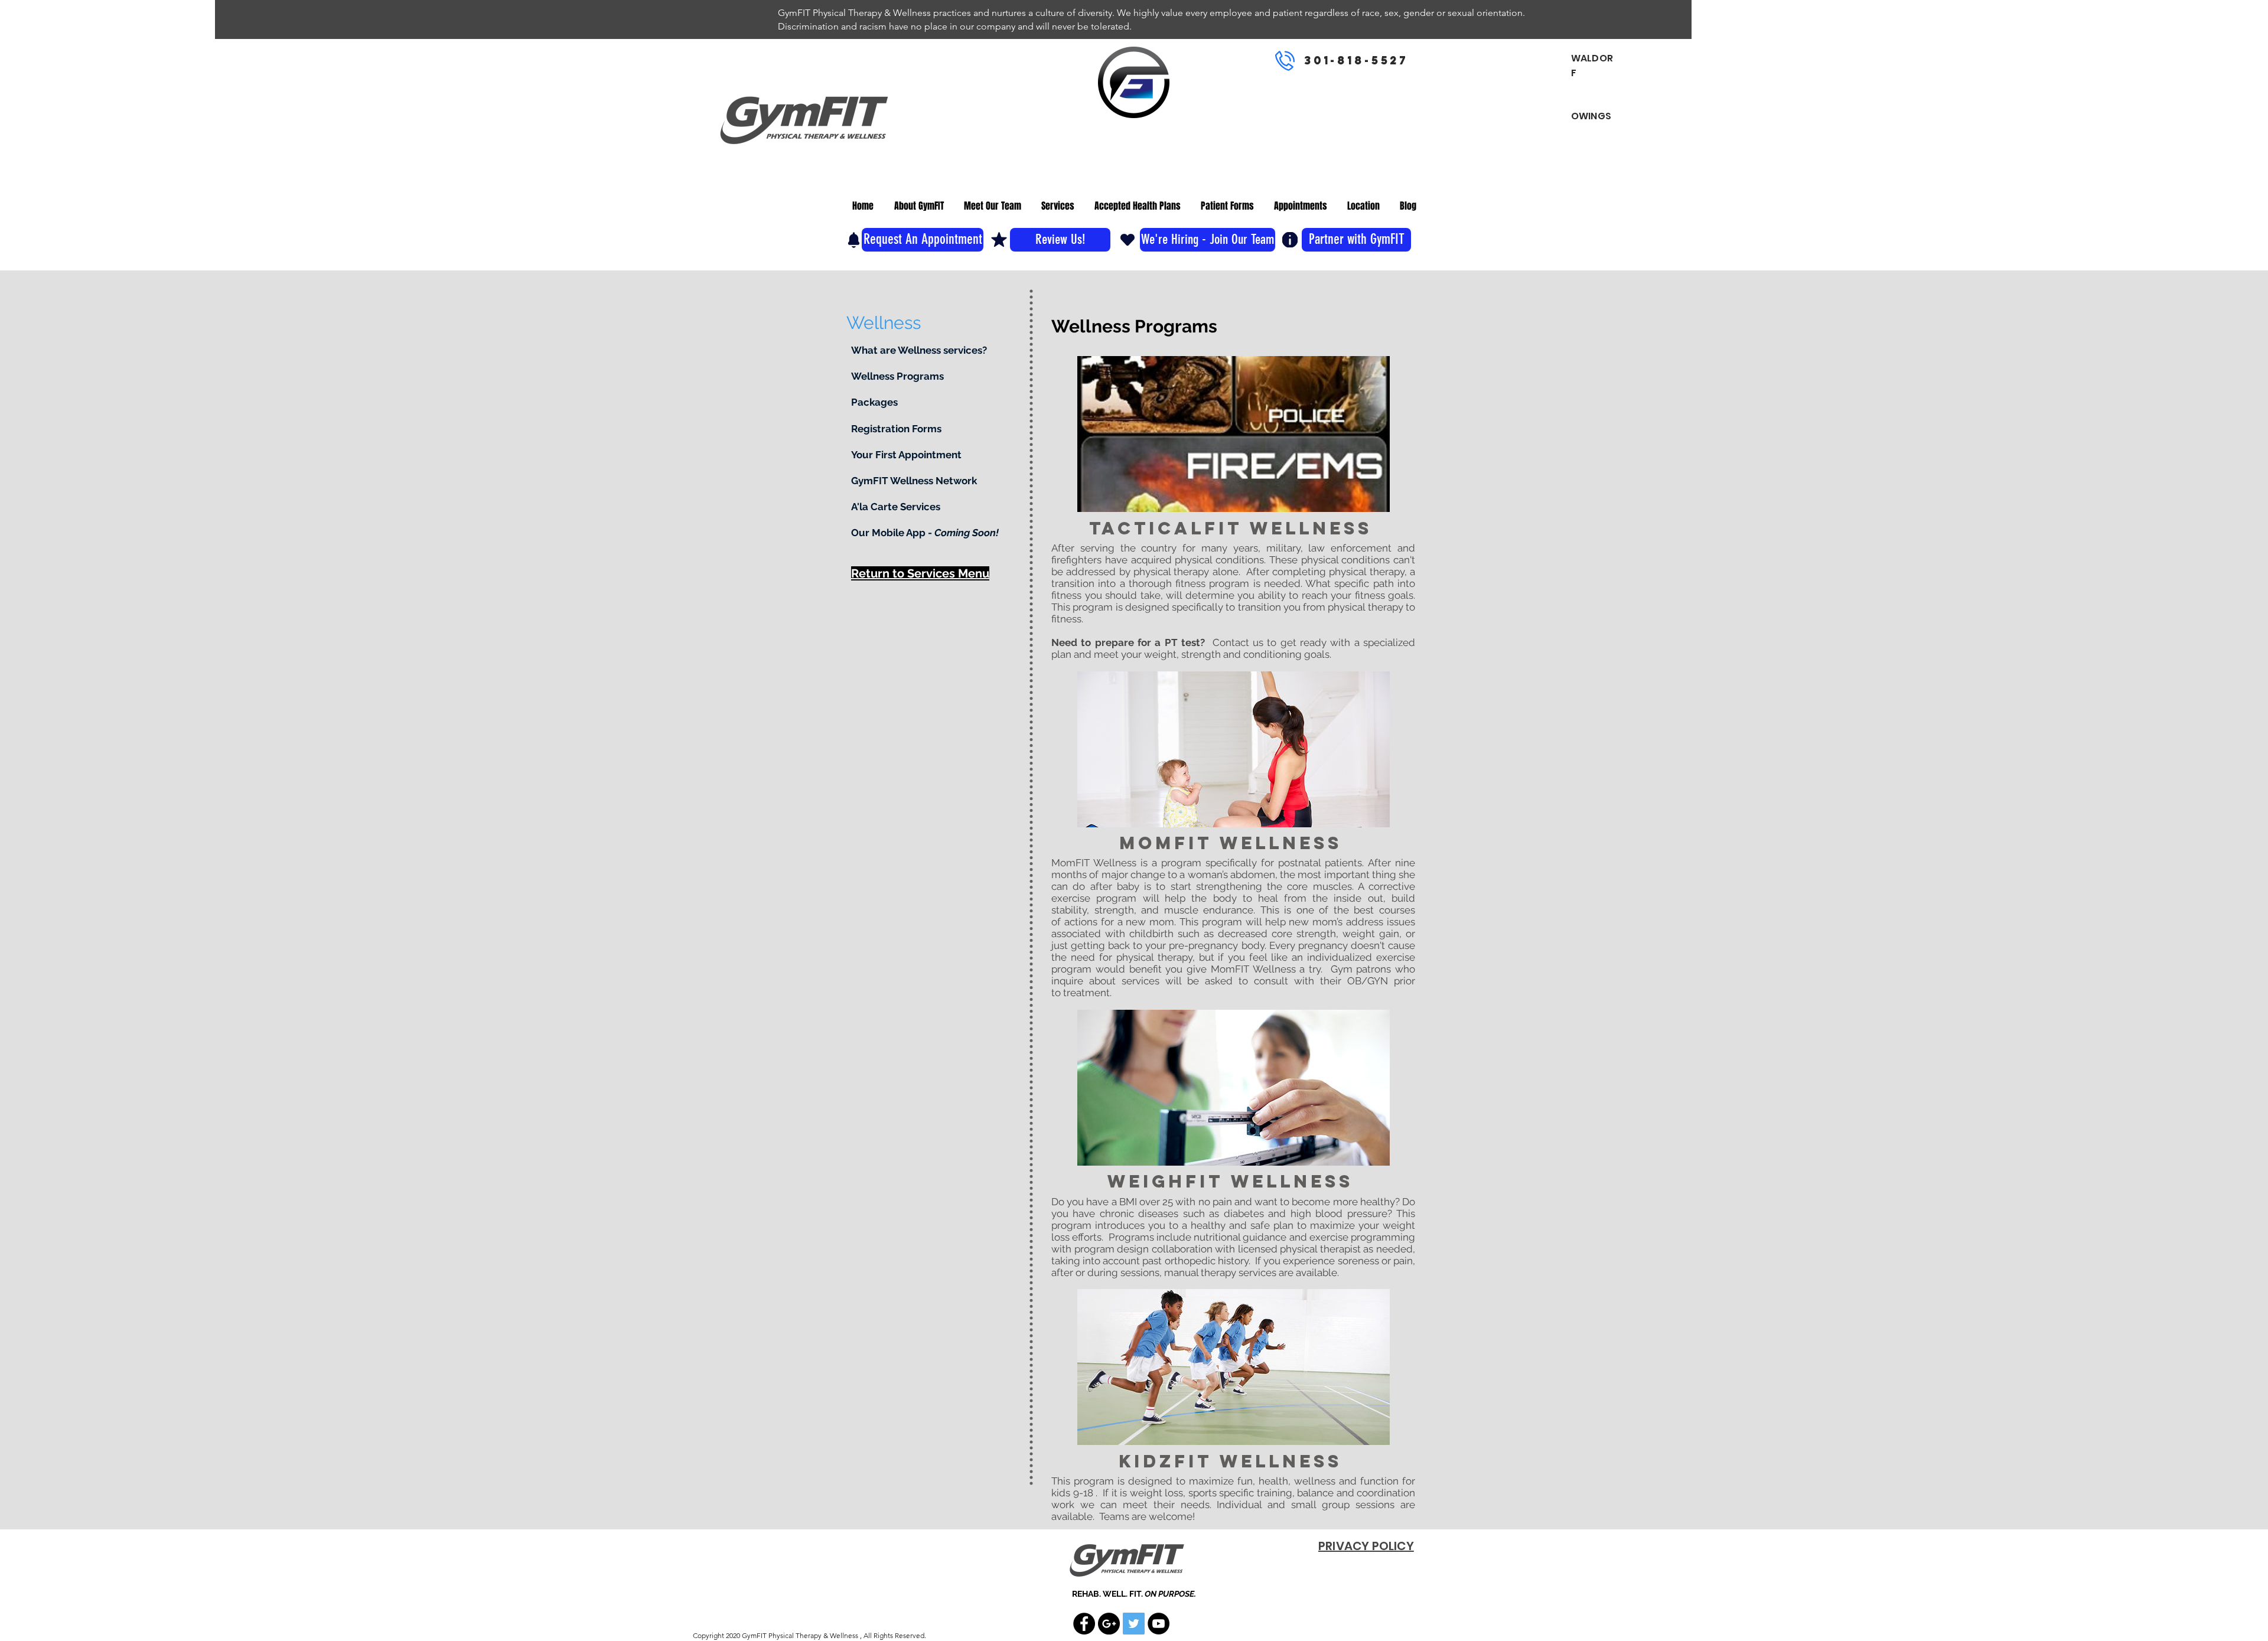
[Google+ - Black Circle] (1109, 1624)
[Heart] (1128, 239)
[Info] (1290, 240)
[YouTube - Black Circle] (1159, 1624)
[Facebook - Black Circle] (1084, 1624)
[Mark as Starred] (999, 239)
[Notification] (854, 240)
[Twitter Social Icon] (1134, 1624)
